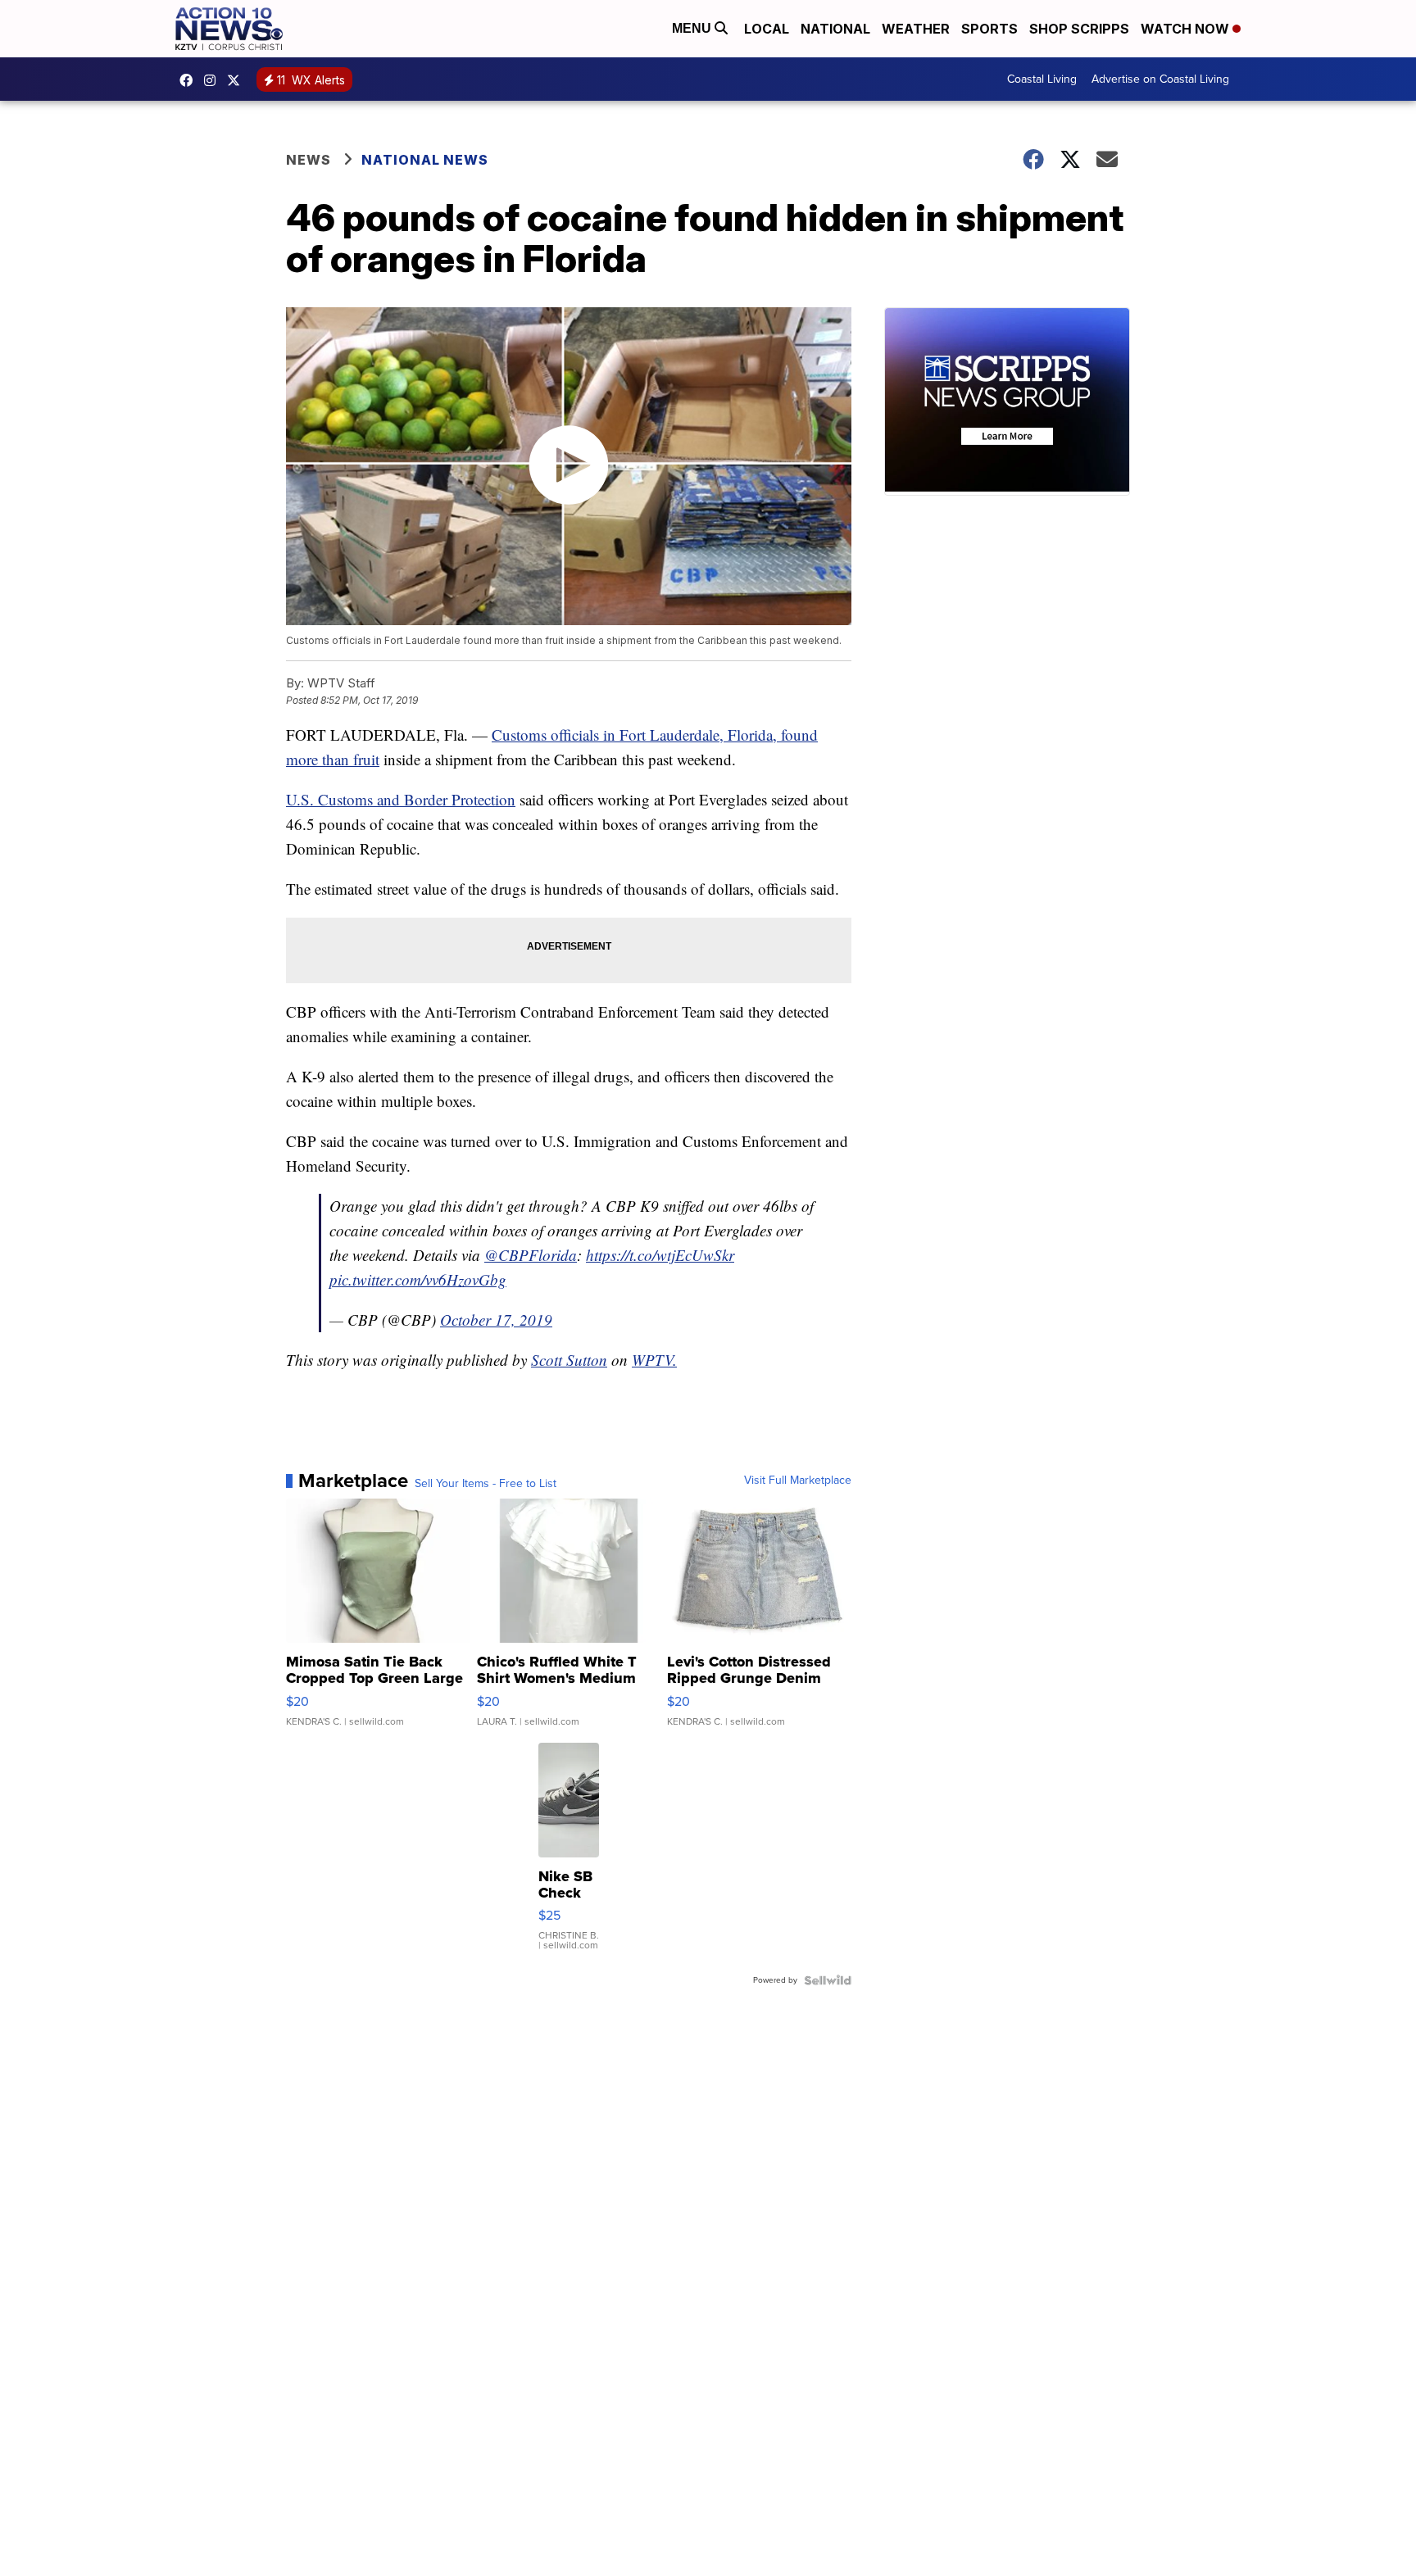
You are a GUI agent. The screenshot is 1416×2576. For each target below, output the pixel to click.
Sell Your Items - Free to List (486, 1484)
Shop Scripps (1079, 29)
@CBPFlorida (531, 1255)
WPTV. (654, 1360)
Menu (693, 28)
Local (767, 29)
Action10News (238, 80)
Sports (989, 29)
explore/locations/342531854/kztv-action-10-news (214, 80)
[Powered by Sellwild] (828, 1980)
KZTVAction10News (190, 80)
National (835, 29)
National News (425, 160)
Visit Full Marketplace (798, 1481)
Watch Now (1187, 29)
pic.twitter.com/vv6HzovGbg (418, 1279)
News (309, 160)
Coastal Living (1042, 79)
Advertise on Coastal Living (1160, 79)
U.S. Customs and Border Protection (401, 799)
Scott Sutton (569, 1360)
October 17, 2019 (496, 1320)
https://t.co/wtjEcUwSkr (660, 1255)
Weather (916, 29)
